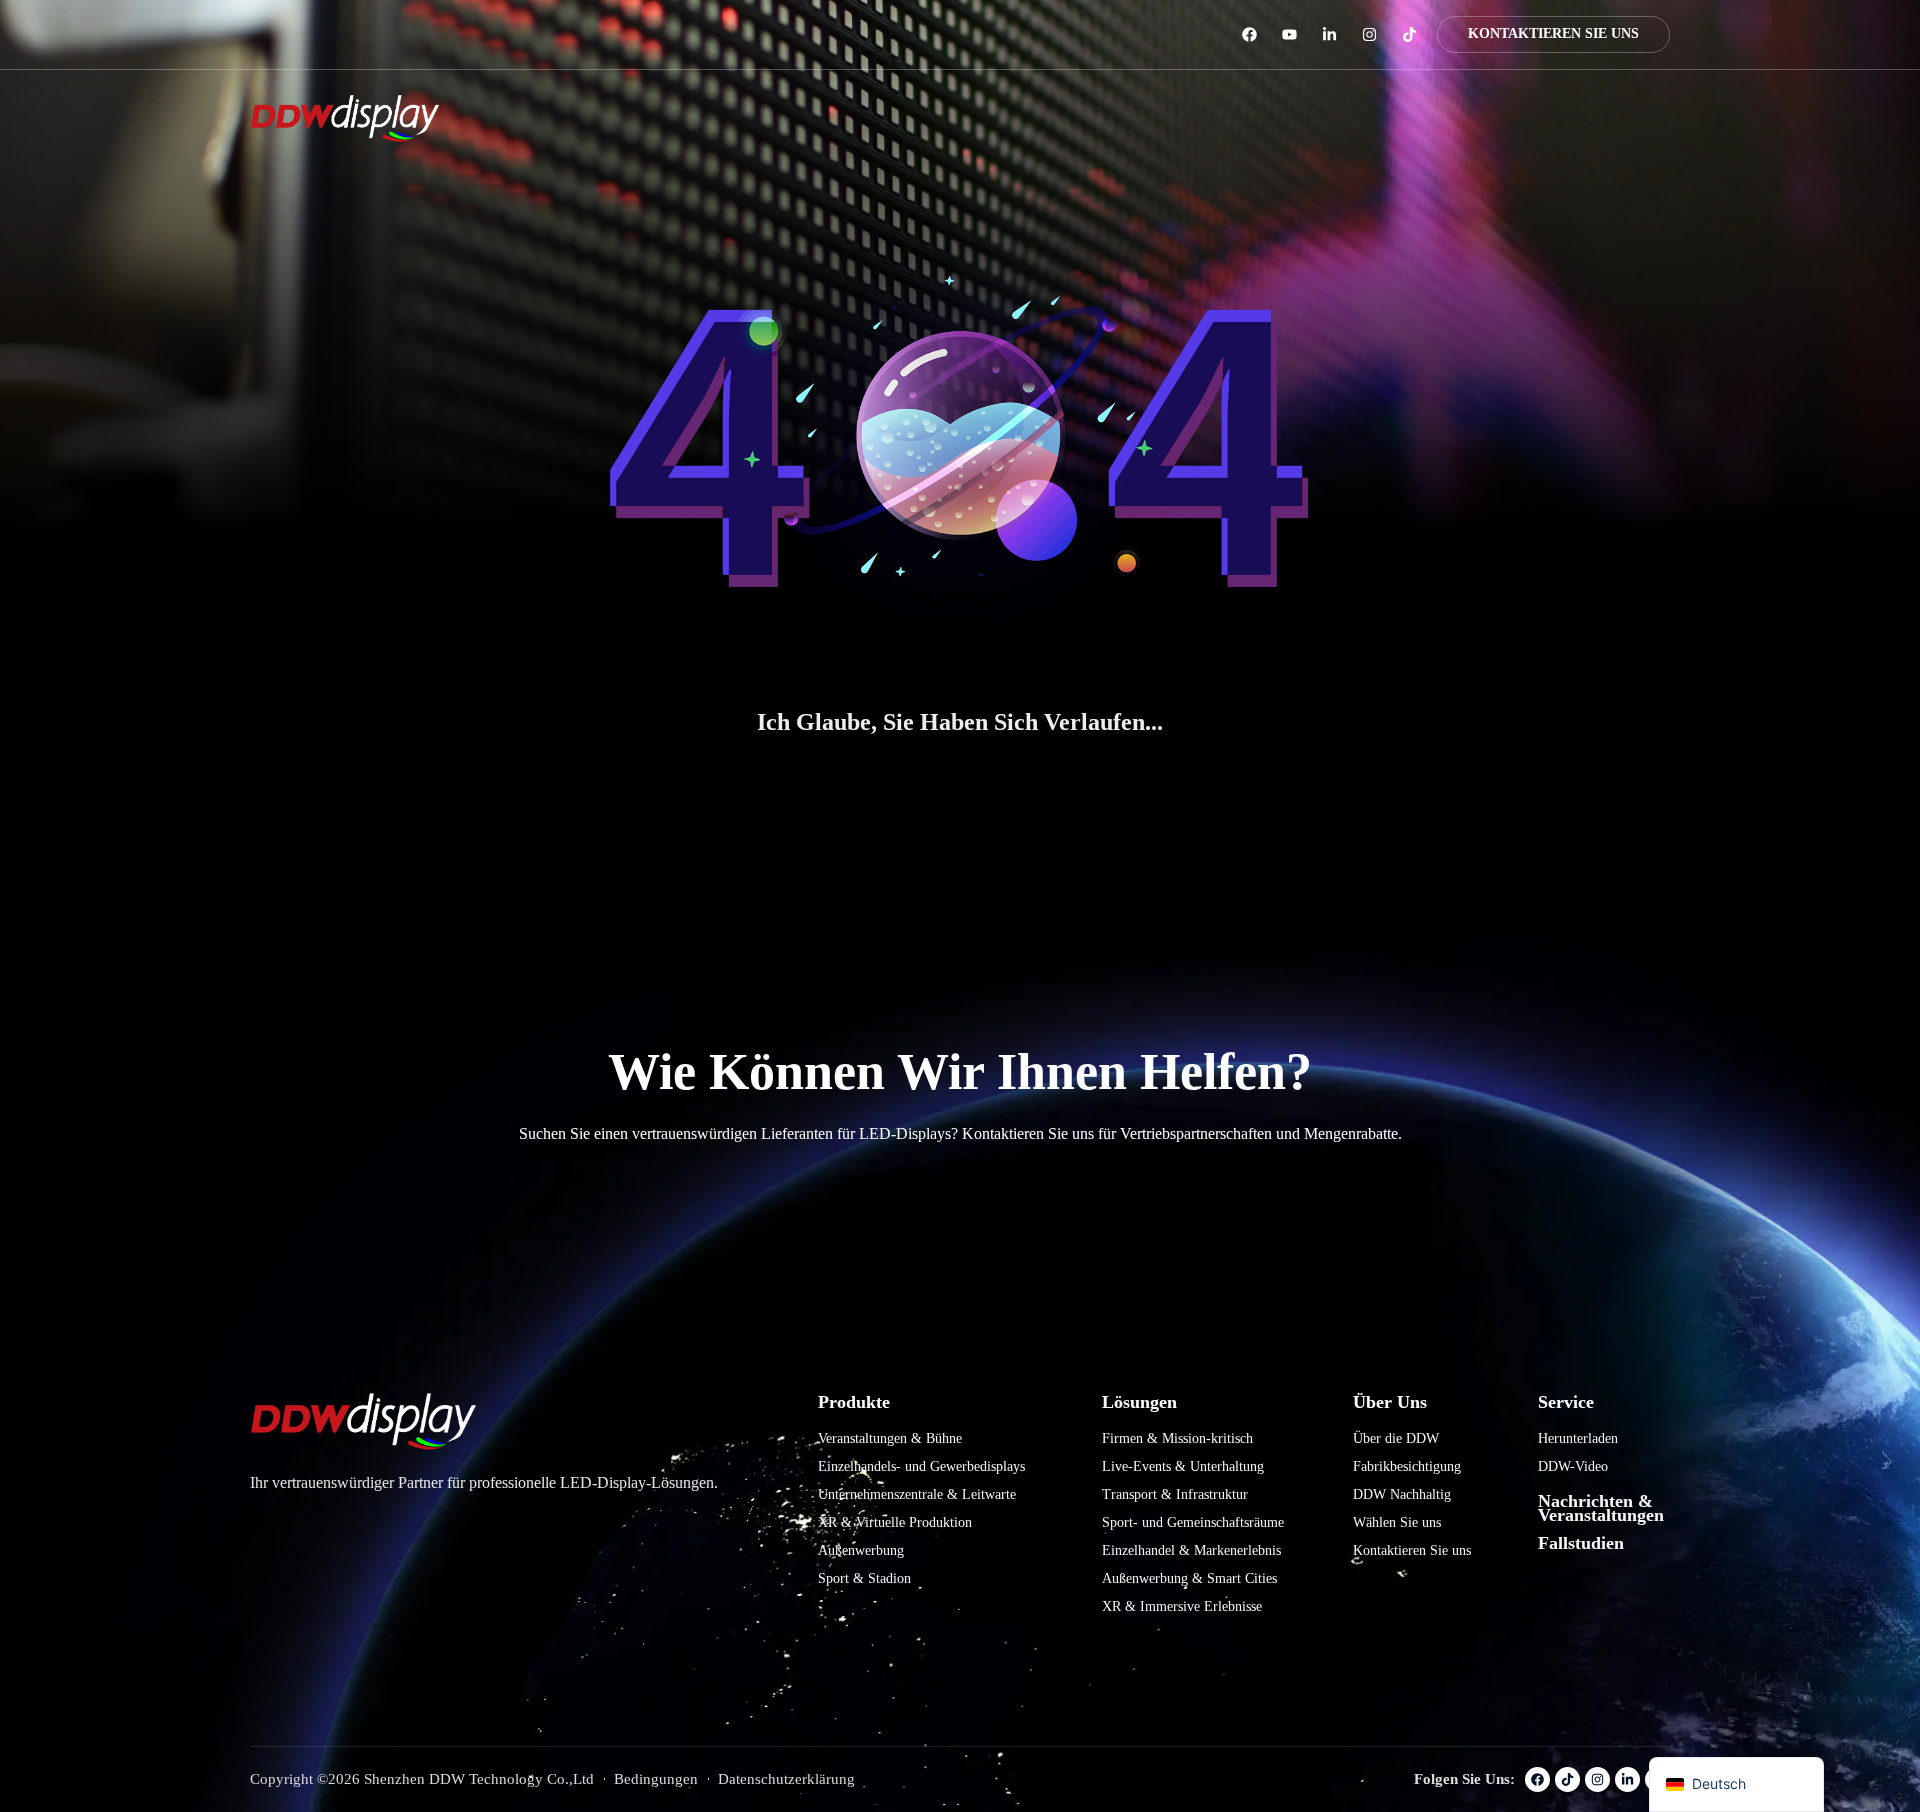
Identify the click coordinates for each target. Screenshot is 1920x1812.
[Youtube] (1289, 34)
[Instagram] (1369, 34)
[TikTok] (1409, 34)
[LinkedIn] (1329, 34)
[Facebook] (1249, 34)
